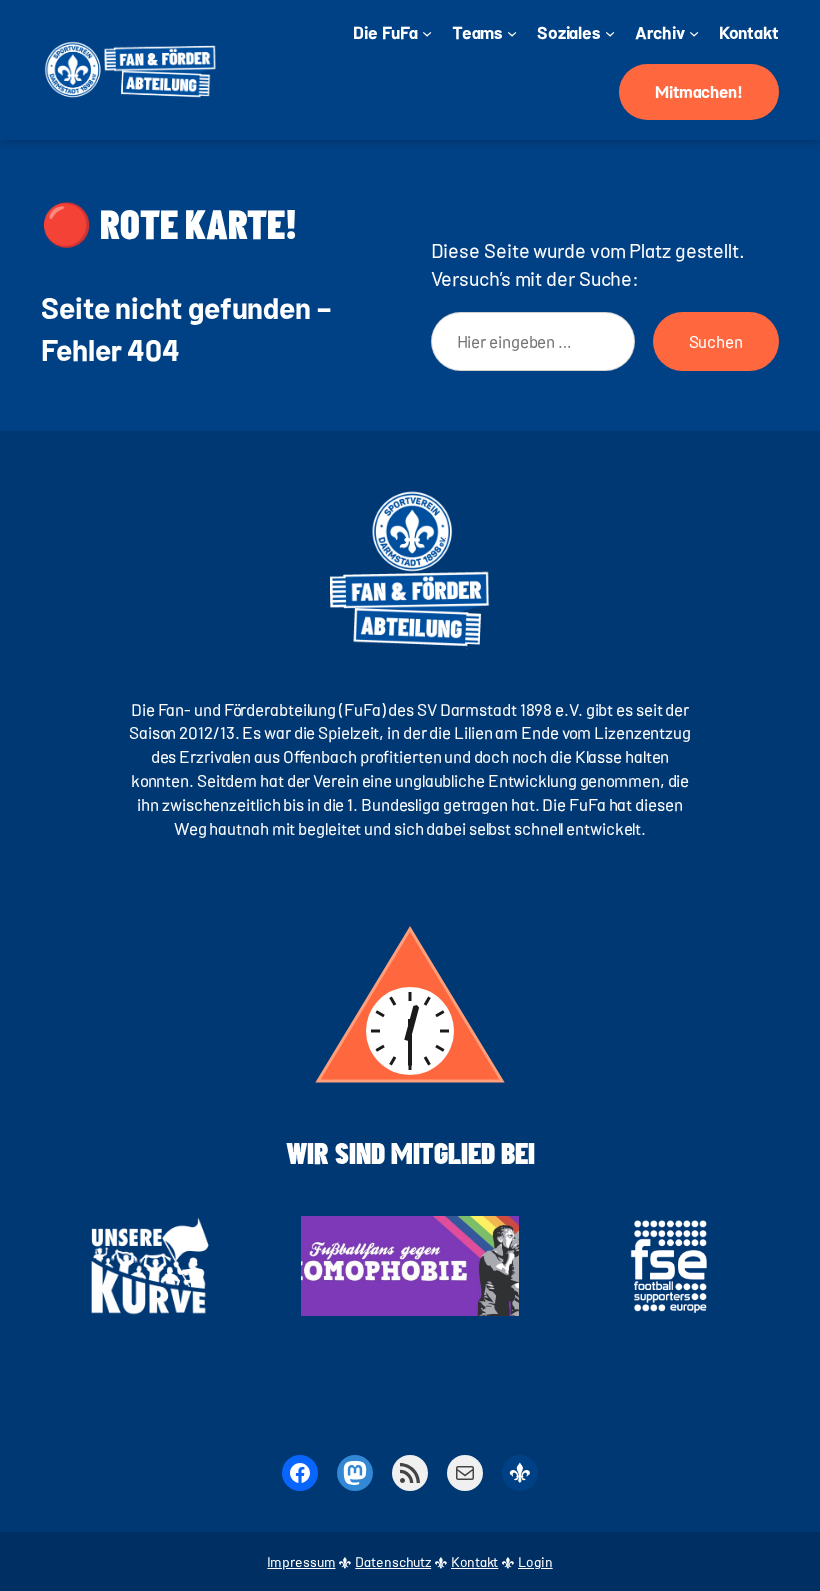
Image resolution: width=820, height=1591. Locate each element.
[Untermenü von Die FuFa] (427, 32)
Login (535, 1561)
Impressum (301, 1561)
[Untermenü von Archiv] (694, 32)
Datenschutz (393, 1561)
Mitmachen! (699, 91)
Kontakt (474, 1561)
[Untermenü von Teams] (512, 32)
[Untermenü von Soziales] (610, 32)
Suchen (716, 341)
